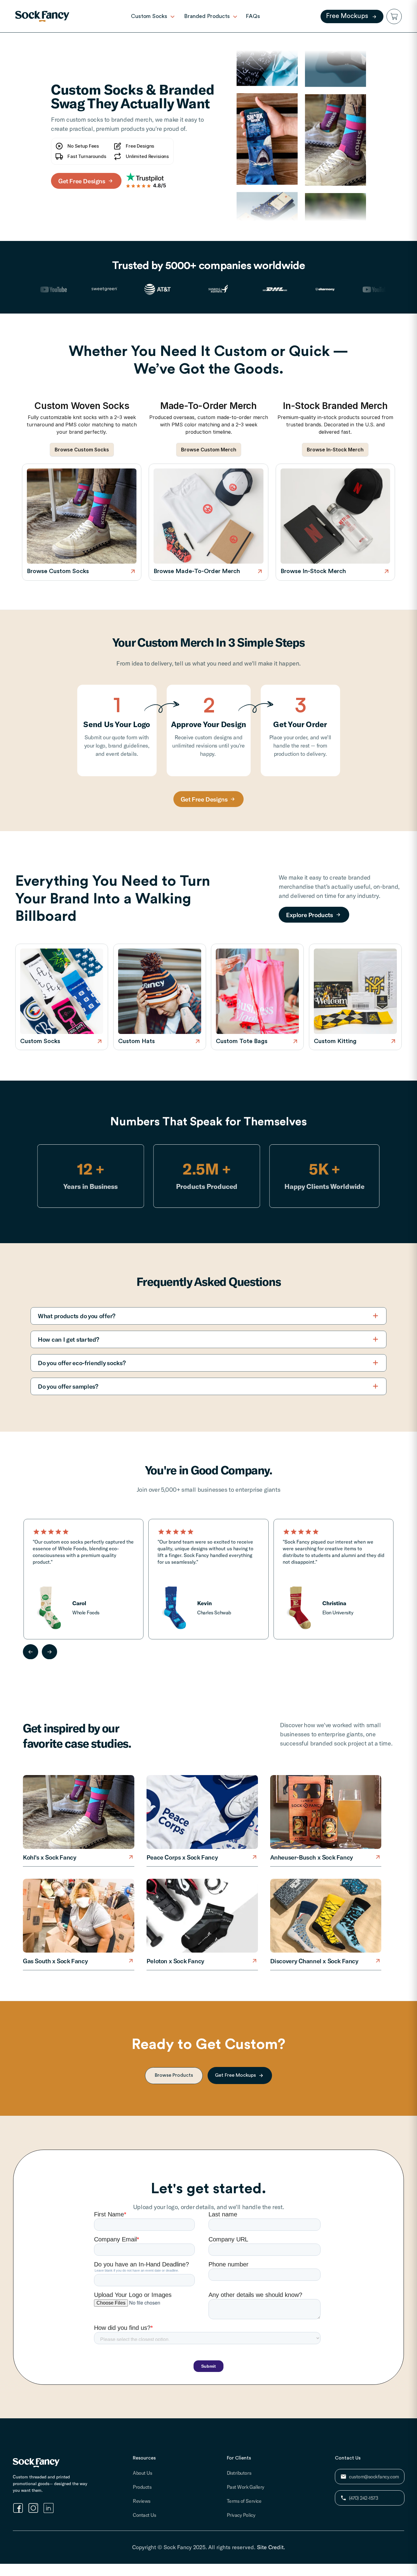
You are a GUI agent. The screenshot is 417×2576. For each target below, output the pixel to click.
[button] (394, 16)
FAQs (253, 16)
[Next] (49, 1652)
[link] (42, 16)
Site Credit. (271, 2547)
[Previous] (31, 1652)
